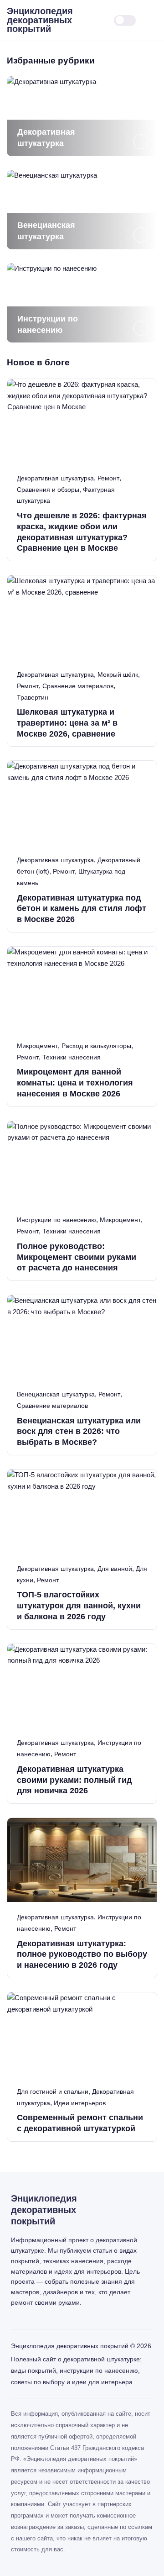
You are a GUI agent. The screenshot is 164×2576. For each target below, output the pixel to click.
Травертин (33, 697)
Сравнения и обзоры (48, 490)
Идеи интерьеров (80, 2103)
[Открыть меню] (155, 20)
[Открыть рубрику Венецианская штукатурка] (82, 210)
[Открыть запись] (82, 470)
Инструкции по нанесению (56, 1220)
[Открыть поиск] (98, 20)
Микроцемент (37, 1046)
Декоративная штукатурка (55, 478)
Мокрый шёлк (118, 674)
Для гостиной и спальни (53, 2091)
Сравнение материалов (78, 686)
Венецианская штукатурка (56, 1394)
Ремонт (108, 478)
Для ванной (115, 1569)
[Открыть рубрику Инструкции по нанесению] (82, 303)
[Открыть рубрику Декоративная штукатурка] (82, 116)
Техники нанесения (72, 1057)
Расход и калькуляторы (96, 1046)
